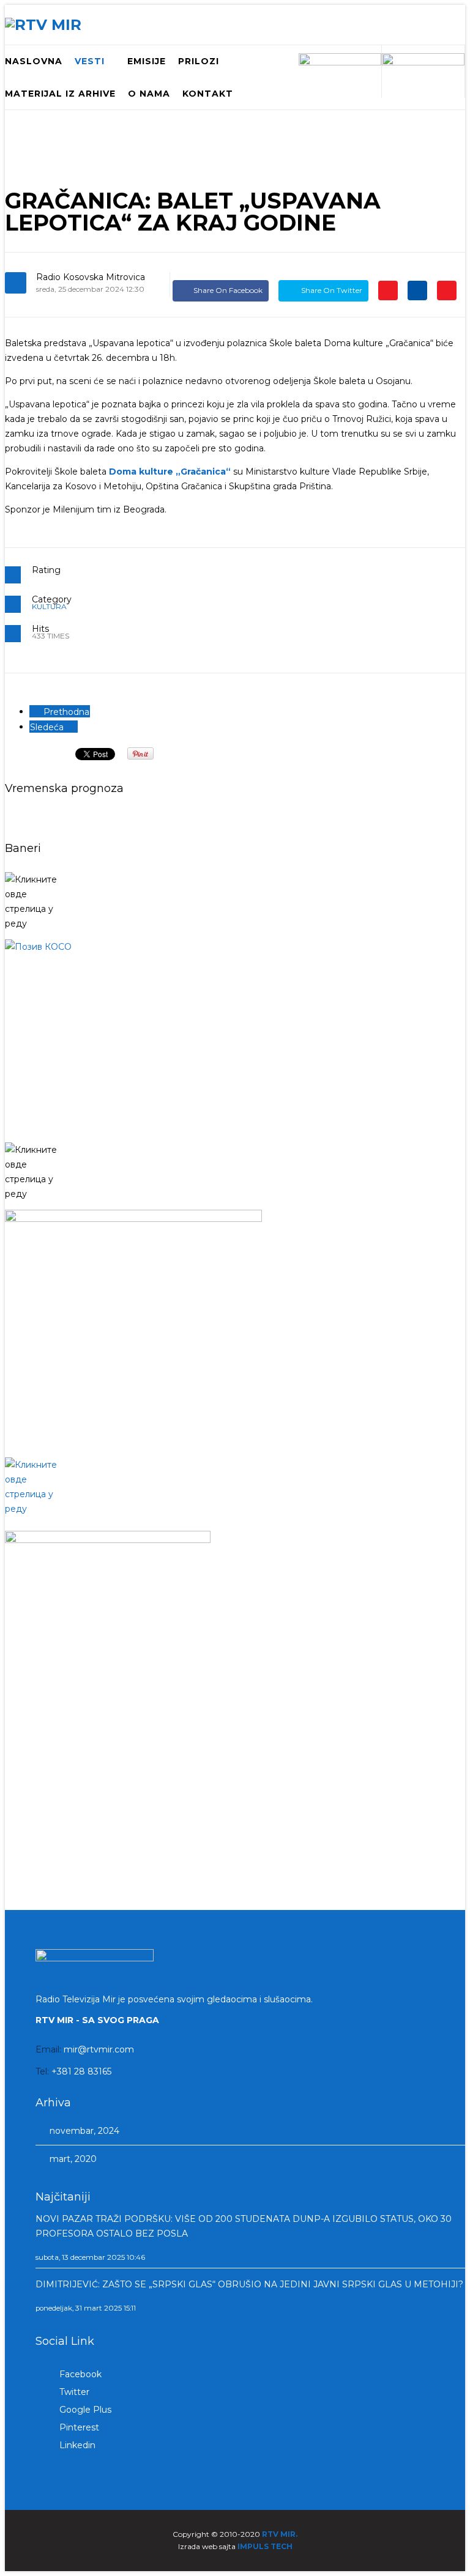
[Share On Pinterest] (447, 290)
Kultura (49, 606)
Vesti (90, 61)
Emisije (147, 61)
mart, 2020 (72, 2159)
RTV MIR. (280, 2534)
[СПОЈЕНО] (235, 1037)
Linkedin (76, 2445)
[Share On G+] (388, 290)
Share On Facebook (228, 290)
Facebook (79, 2374)
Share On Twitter (331, 290)
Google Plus (84, 2410)
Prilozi (199, 61)
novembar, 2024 (83, 2131)
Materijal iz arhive (60, 94)
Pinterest (78, 2427)
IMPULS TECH (265, 2546)
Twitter (73, 2392)
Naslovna (34, 61)
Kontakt (208, 94)
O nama (149, 94)
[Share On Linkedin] (417, 290)
